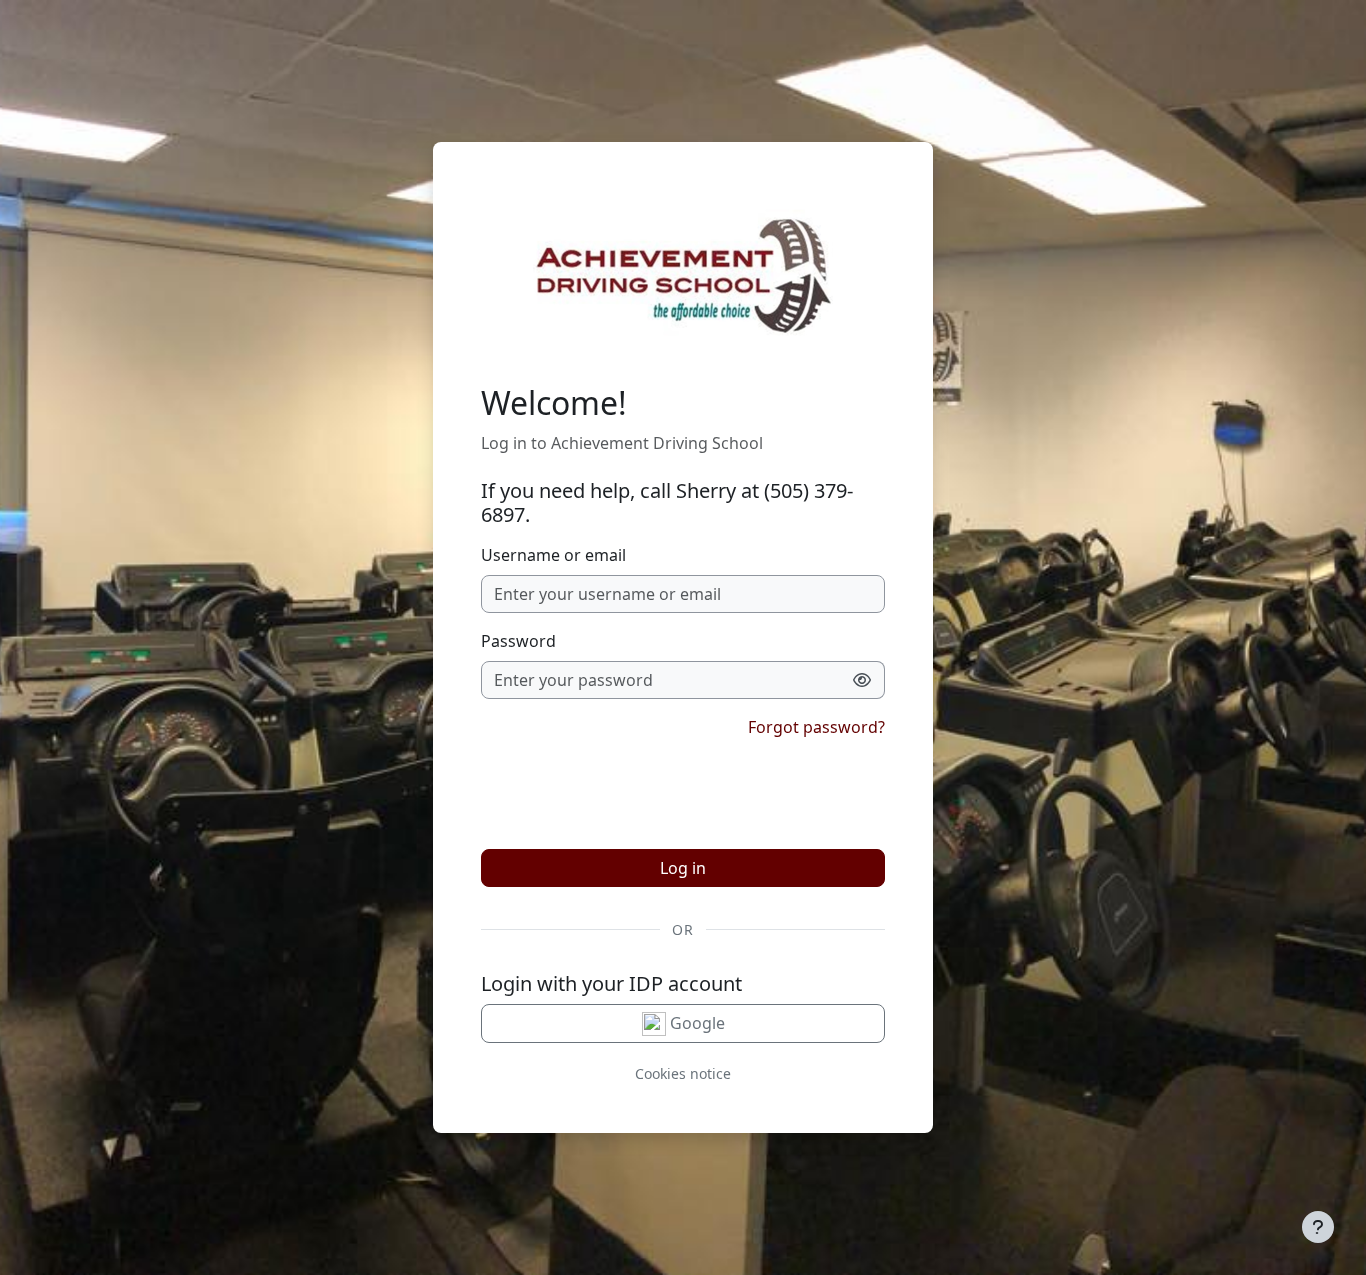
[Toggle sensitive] (862, 680)
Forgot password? (816, 727)
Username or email (553, 555)
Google (695, 1023)
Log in (683, 868)
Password (518, 641)
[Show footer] (1318, 1227)
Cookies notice (683, 1073)
